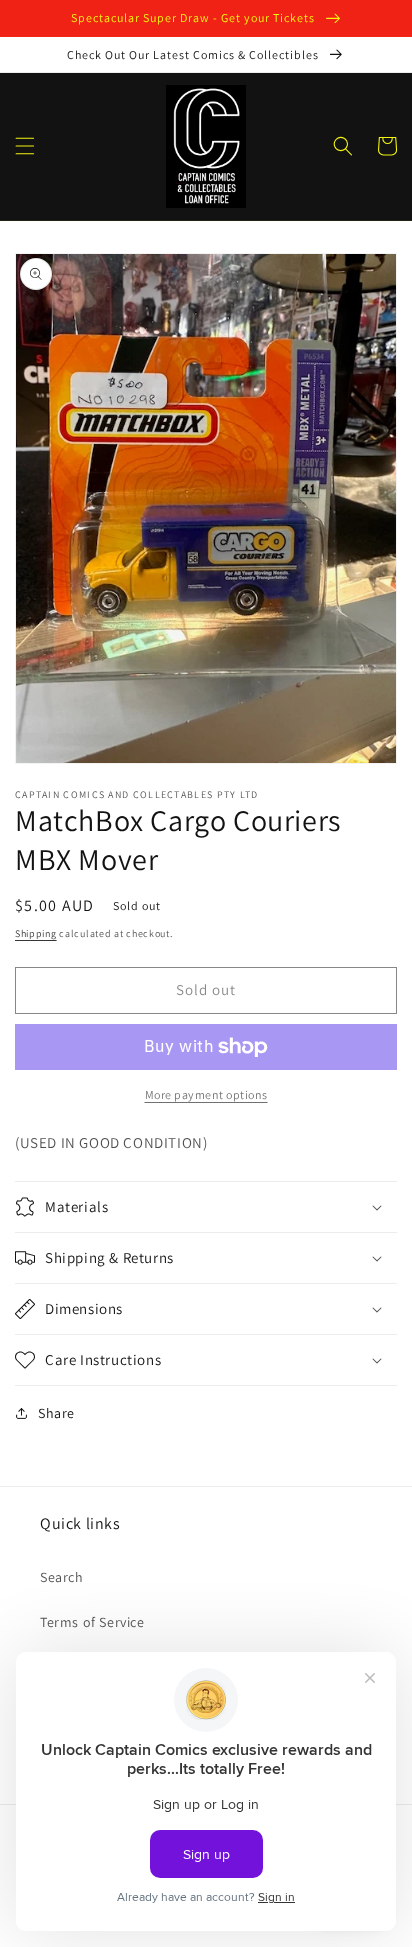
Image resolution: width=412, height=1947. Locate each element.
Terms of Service (92, 1622)
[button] (25, 146)
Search (62, 1577)
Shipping (36, 933)
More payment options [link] (206, 1094)
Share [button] (56, 1413)
